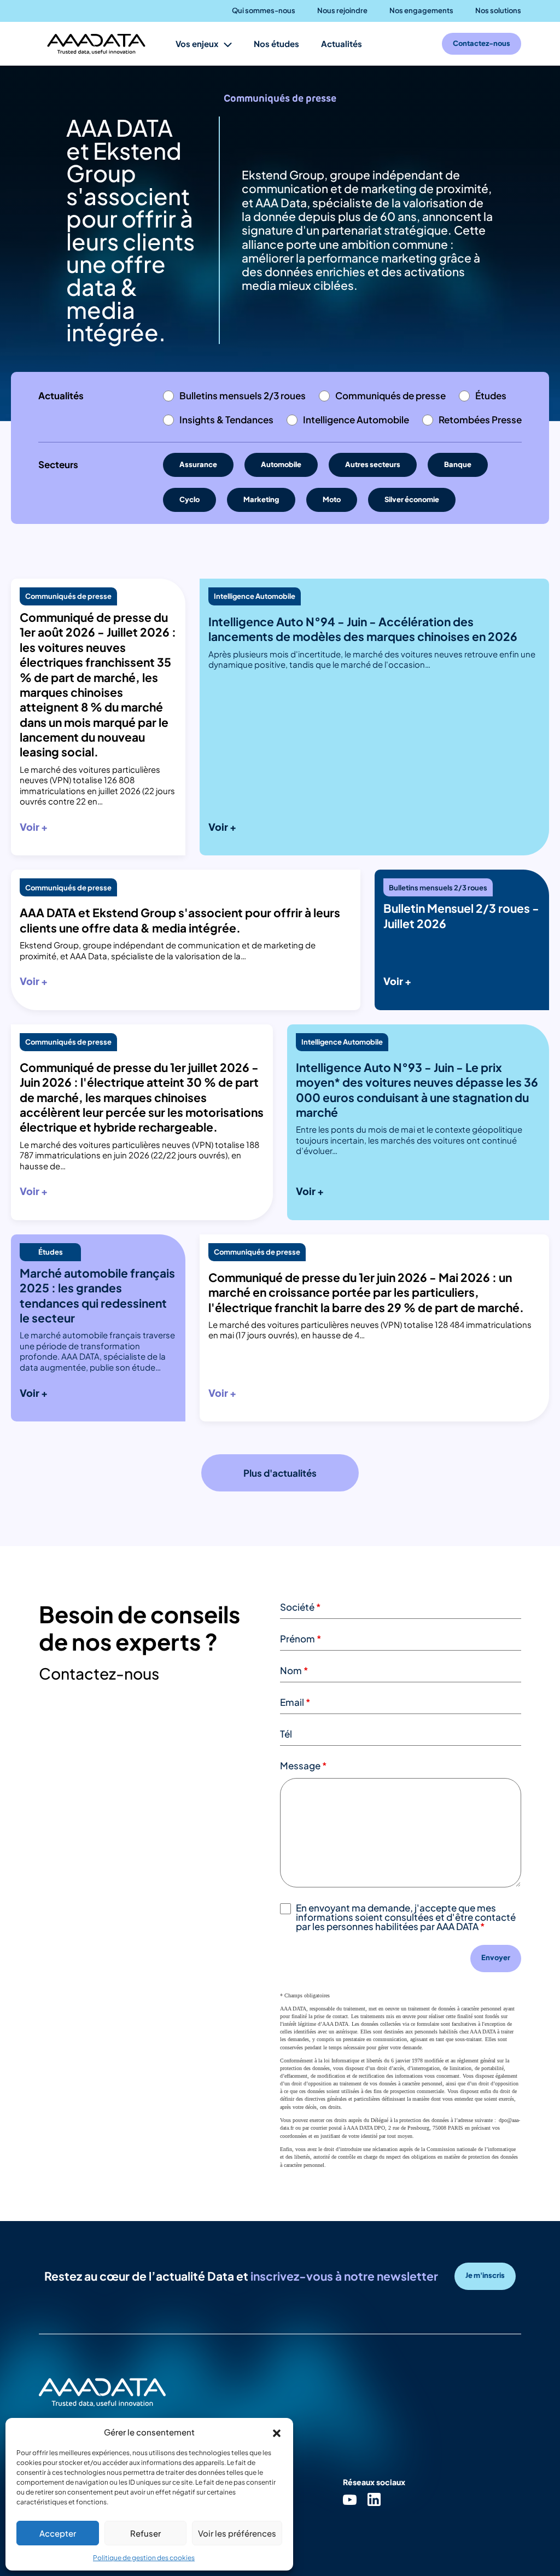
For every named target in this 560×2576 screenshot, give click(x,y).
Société (301, 1607)
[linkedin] (374, 2499)
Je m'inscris (485, 2275)
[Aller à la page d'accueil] (96, 44)
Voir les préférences (237, 2533)
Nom (294, 1670)
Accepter (58, 2533)
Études (491, 395)
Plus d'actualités (280, 1473)
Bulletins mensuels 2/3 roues (243, 395)
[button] (277, 2432)
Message (304, 1765)
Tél (286, 1734)
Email (295, 1702)
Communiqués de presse (390, 395)
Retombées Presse (480, 419)
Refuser (145, 2533)
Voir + (34, 827)
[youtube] (350, 2499)
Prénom (301, 1639)
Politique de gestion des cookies (144, 2558)
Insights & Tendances (226, 419)
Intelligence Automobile (356, 419)
